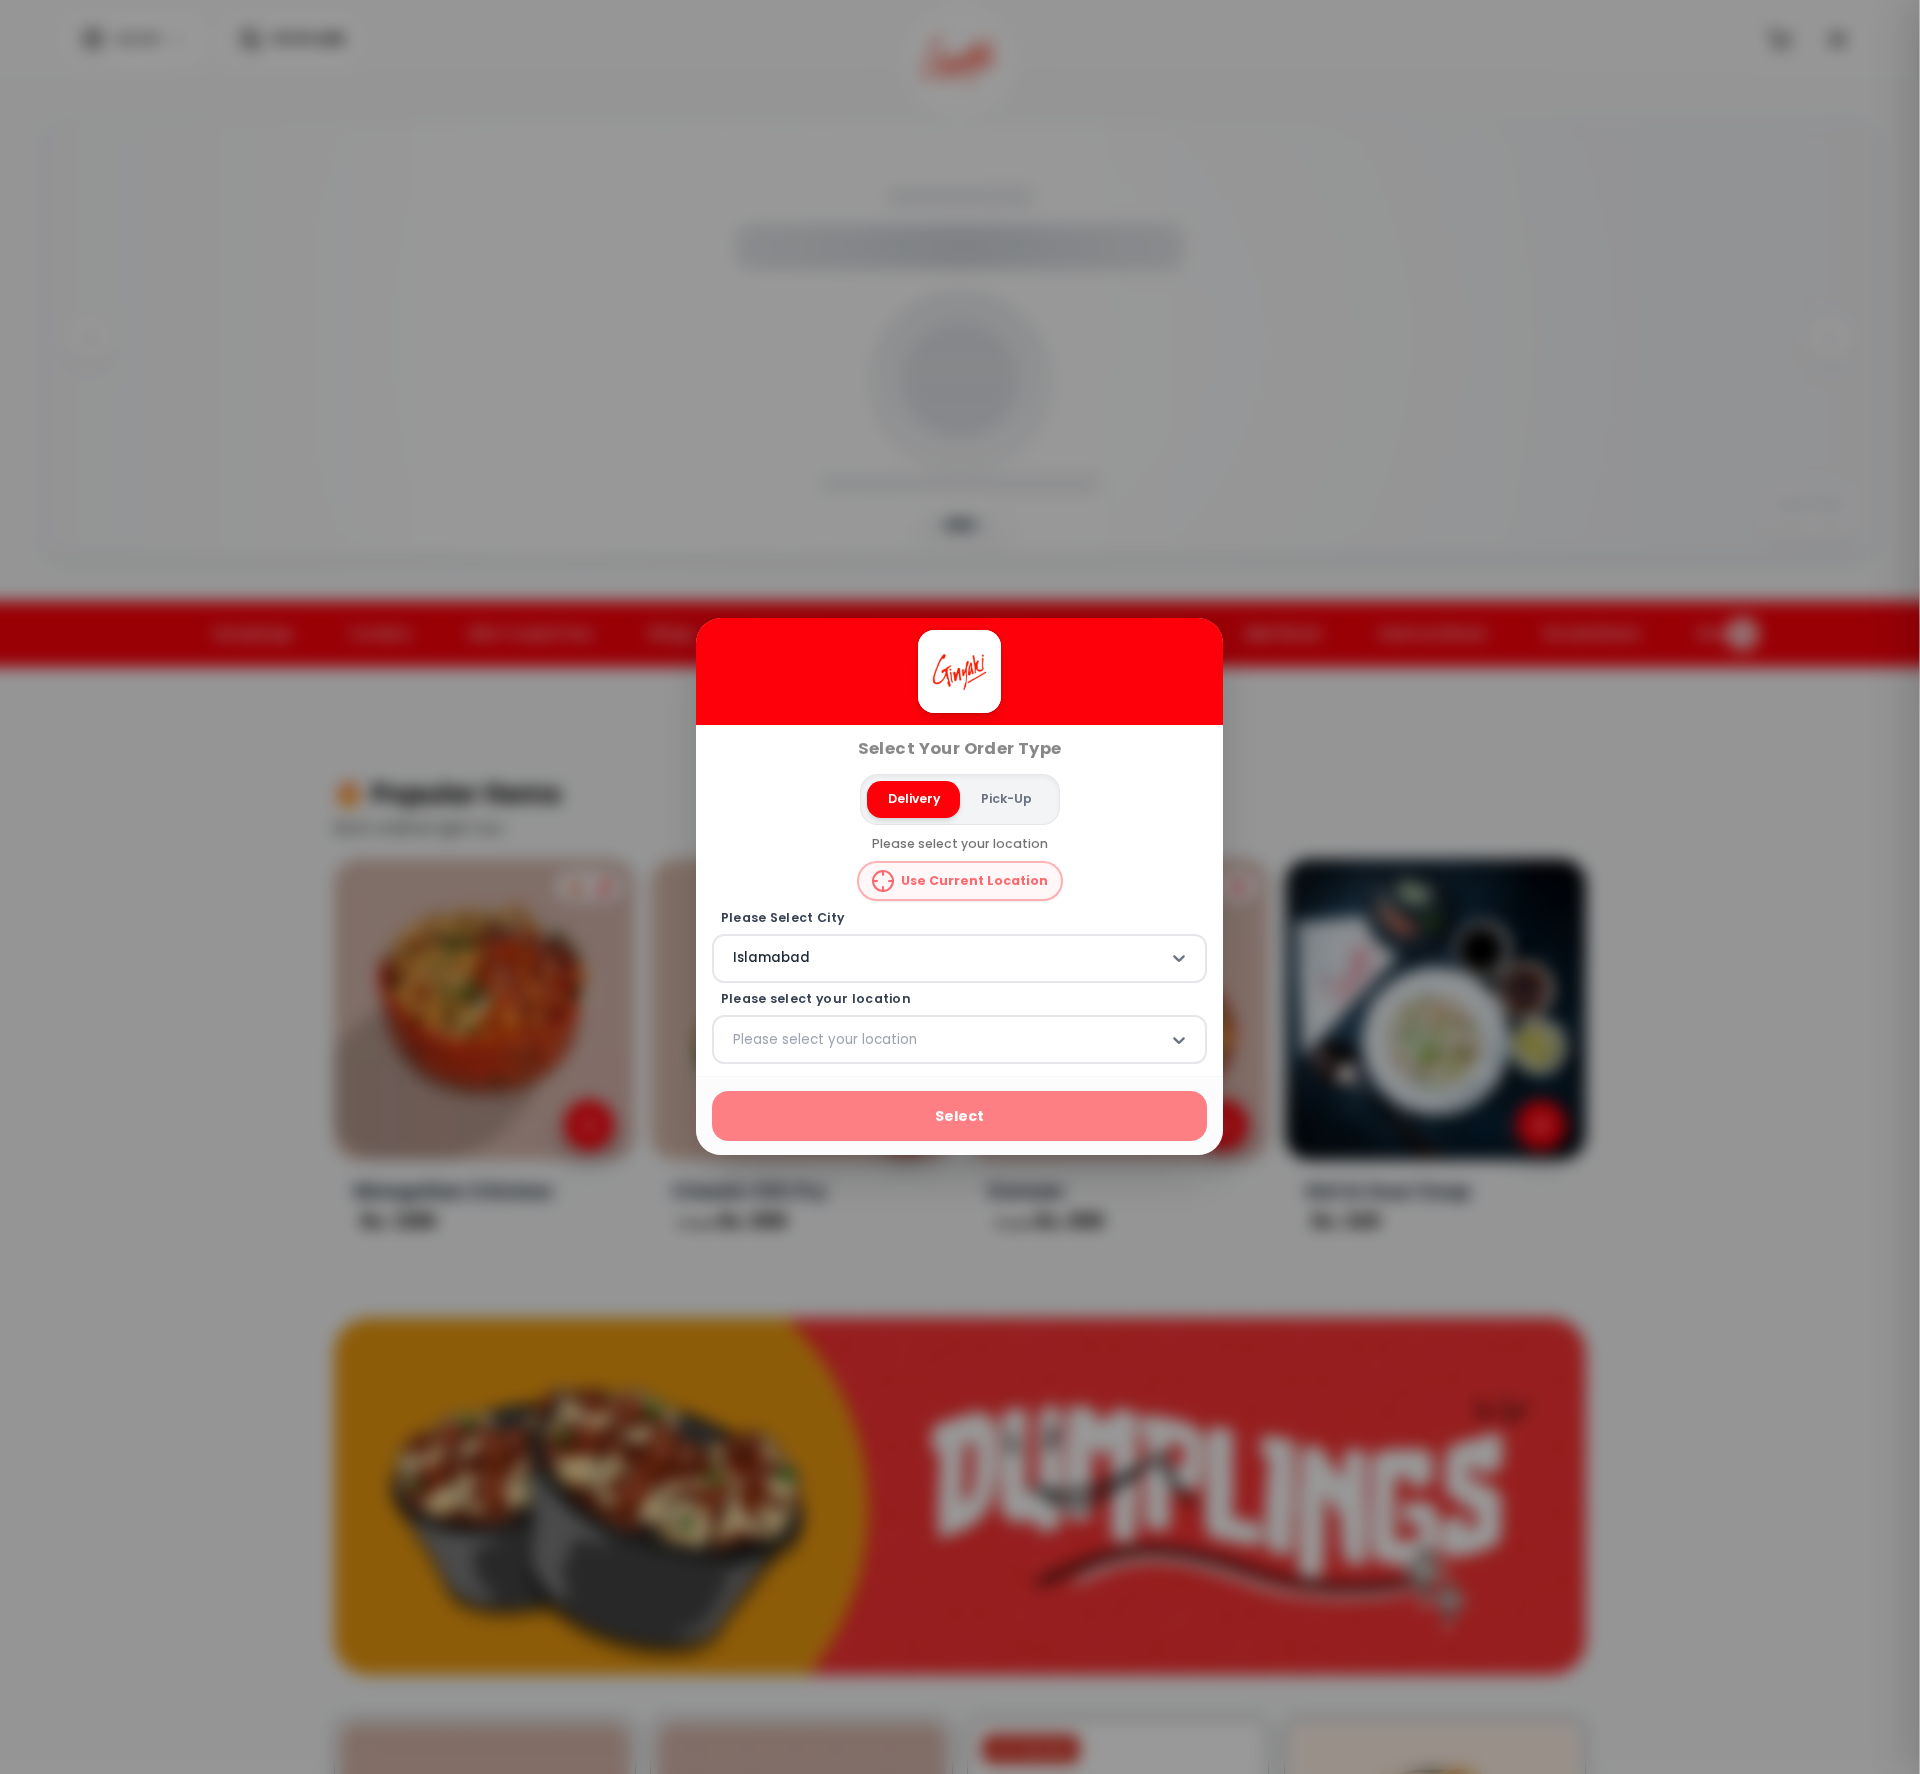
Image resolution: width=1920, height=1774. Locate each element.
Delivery (914, 798)
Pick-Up (1006, 798)
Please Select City (783, 918)
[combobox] (735, 959)
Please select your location (816, 999)
